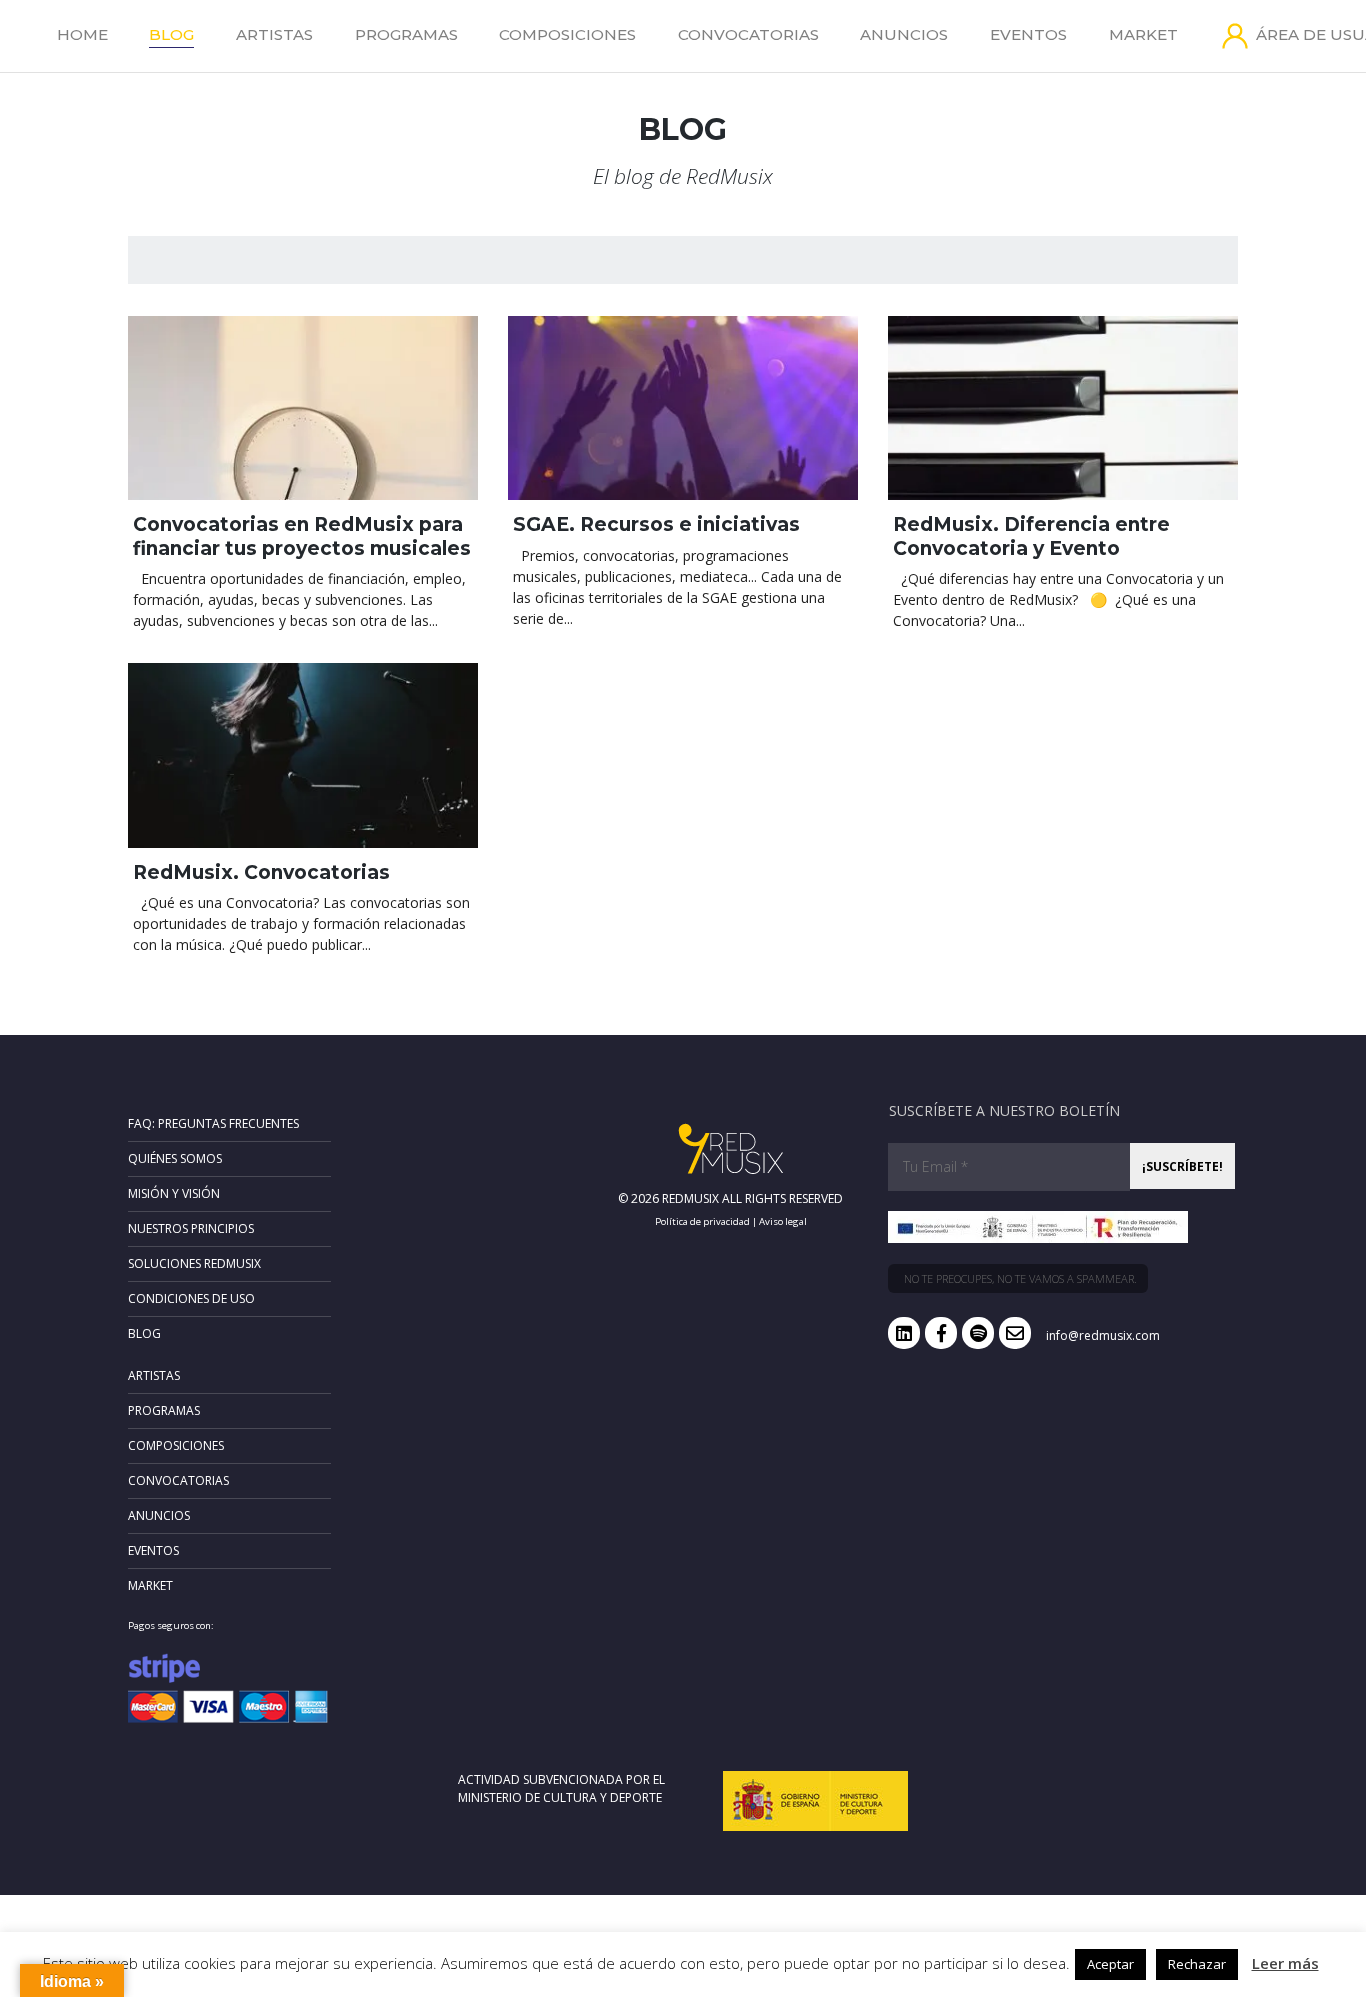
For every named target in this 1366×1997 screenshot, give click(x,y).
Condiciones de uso (191, 1298)
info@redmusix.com (1103, 1335)
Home (82, 34)
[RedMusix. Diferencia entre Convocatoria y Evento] (1063, 408)
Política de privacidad (702, 1221)
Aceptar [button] (1110, 1964)
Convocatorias (748, 34)
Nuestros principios (191, 1228)
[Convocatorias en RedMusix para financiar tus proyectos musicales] (303, 408)
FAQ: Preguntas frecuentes (213, 1123)
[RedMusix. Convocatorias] (303, 755)
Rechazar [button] (1197, 1964)
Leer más (1285, 1963)
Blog (171, 34)
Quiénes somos (175, 1158)
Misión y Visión (174, 1193)
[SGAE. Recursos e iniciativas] (683, 408)
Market (1143, 34)
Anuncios (904, 34)
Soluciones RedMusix (194, 1263)
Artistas (274, 34)
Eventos (1028, 34)
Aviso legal (783, 1221)
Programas (406, 34)
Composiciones (567, 34)
